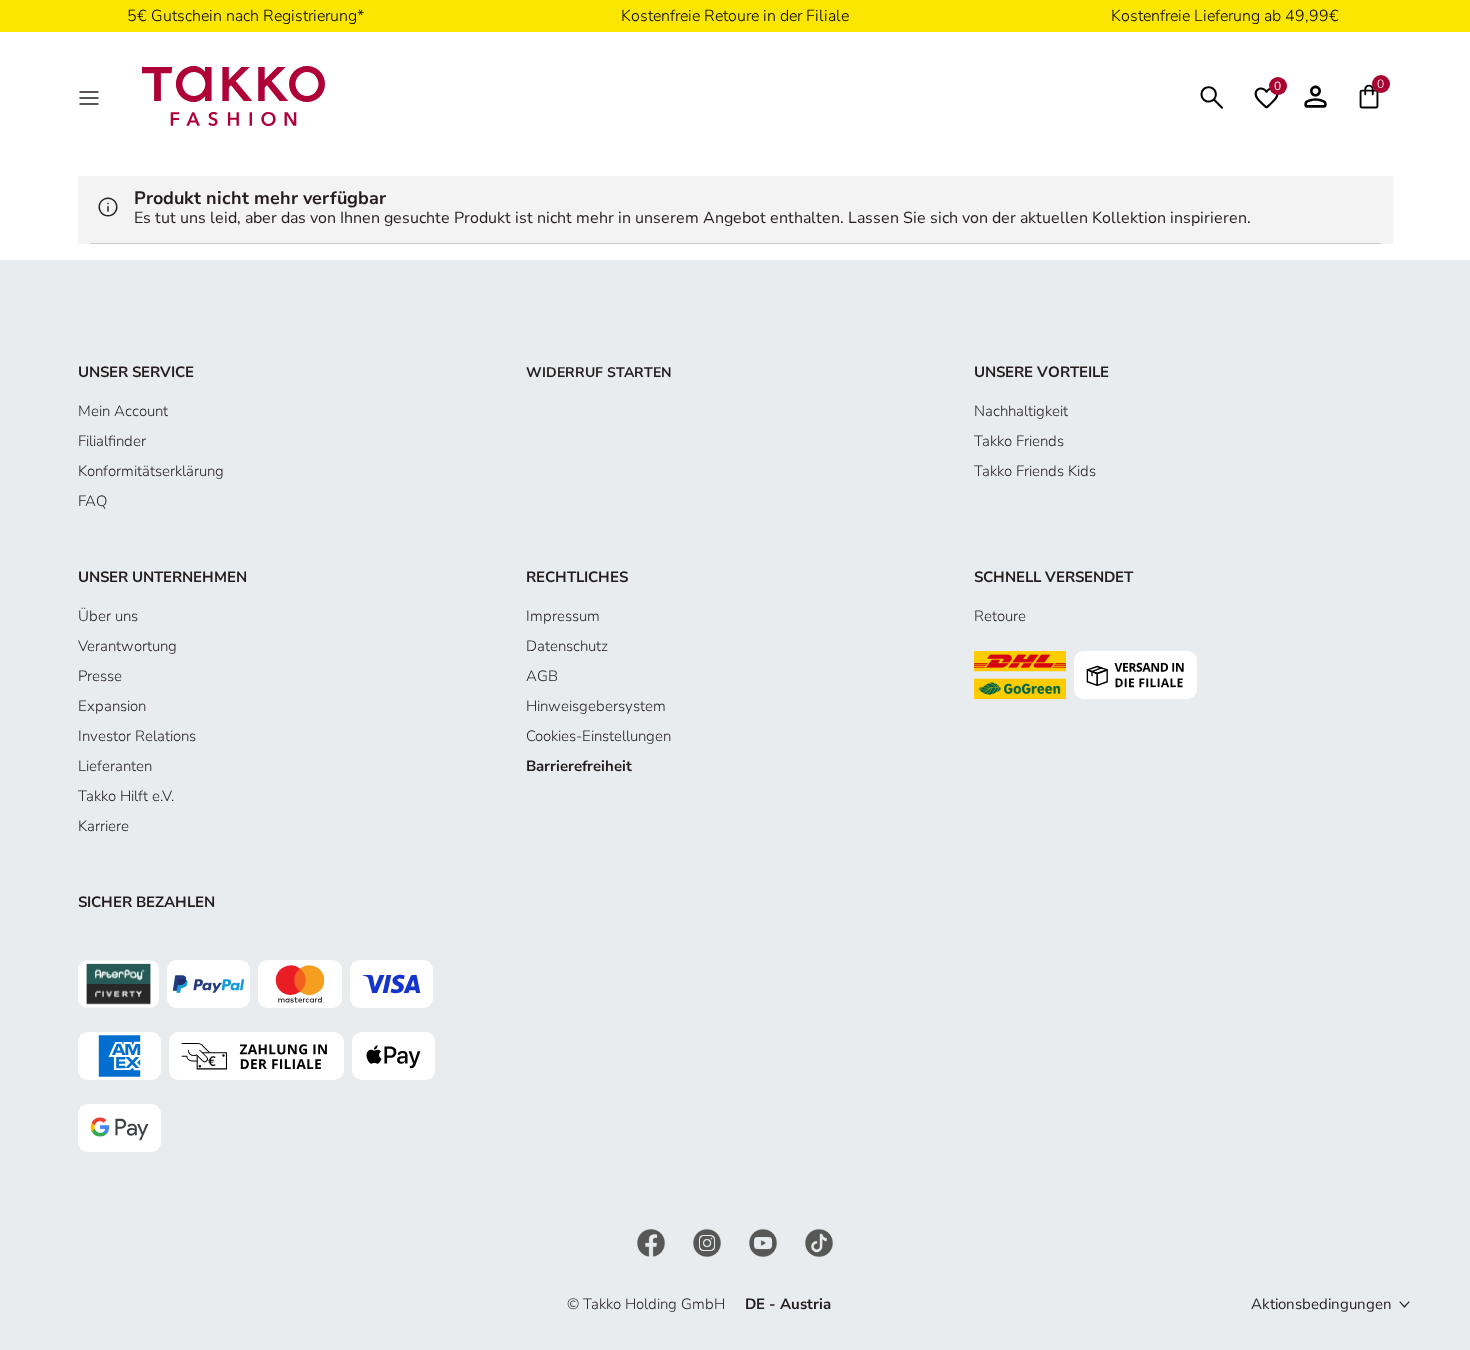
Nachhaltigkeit (1021, 411)
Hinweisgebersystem (596, 706)
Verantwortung (127, 646)
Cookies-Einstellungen (598, 736)
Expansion (112, 706)
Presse (100, 676)
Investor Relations (137, 736)
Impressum (563, 616)
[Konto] (1315, 96)
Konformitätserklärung (151, 471)
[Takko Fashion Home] (234, 95)
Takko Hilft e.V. (126, 796)
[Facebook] (653, 1241)
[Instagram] (709, 1241)
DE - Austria (788, 1304)
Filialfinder (112, 441)
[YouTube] (765, 1241)
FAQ (92, 501)
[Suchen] (1212, 95)
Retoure (1000, 616)
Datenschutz (567, 646)
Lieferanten (115, 766)
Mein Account (123, 411)
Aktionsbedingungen (1321, 1304)
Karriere (103, 826)
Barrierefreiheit (579, 766)
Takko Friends (1019, 441)
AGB (542, 676)
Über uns (108, 616)
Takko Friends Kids (1035, 471)
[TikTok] (819, 1241)
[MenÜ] (91, 96)
